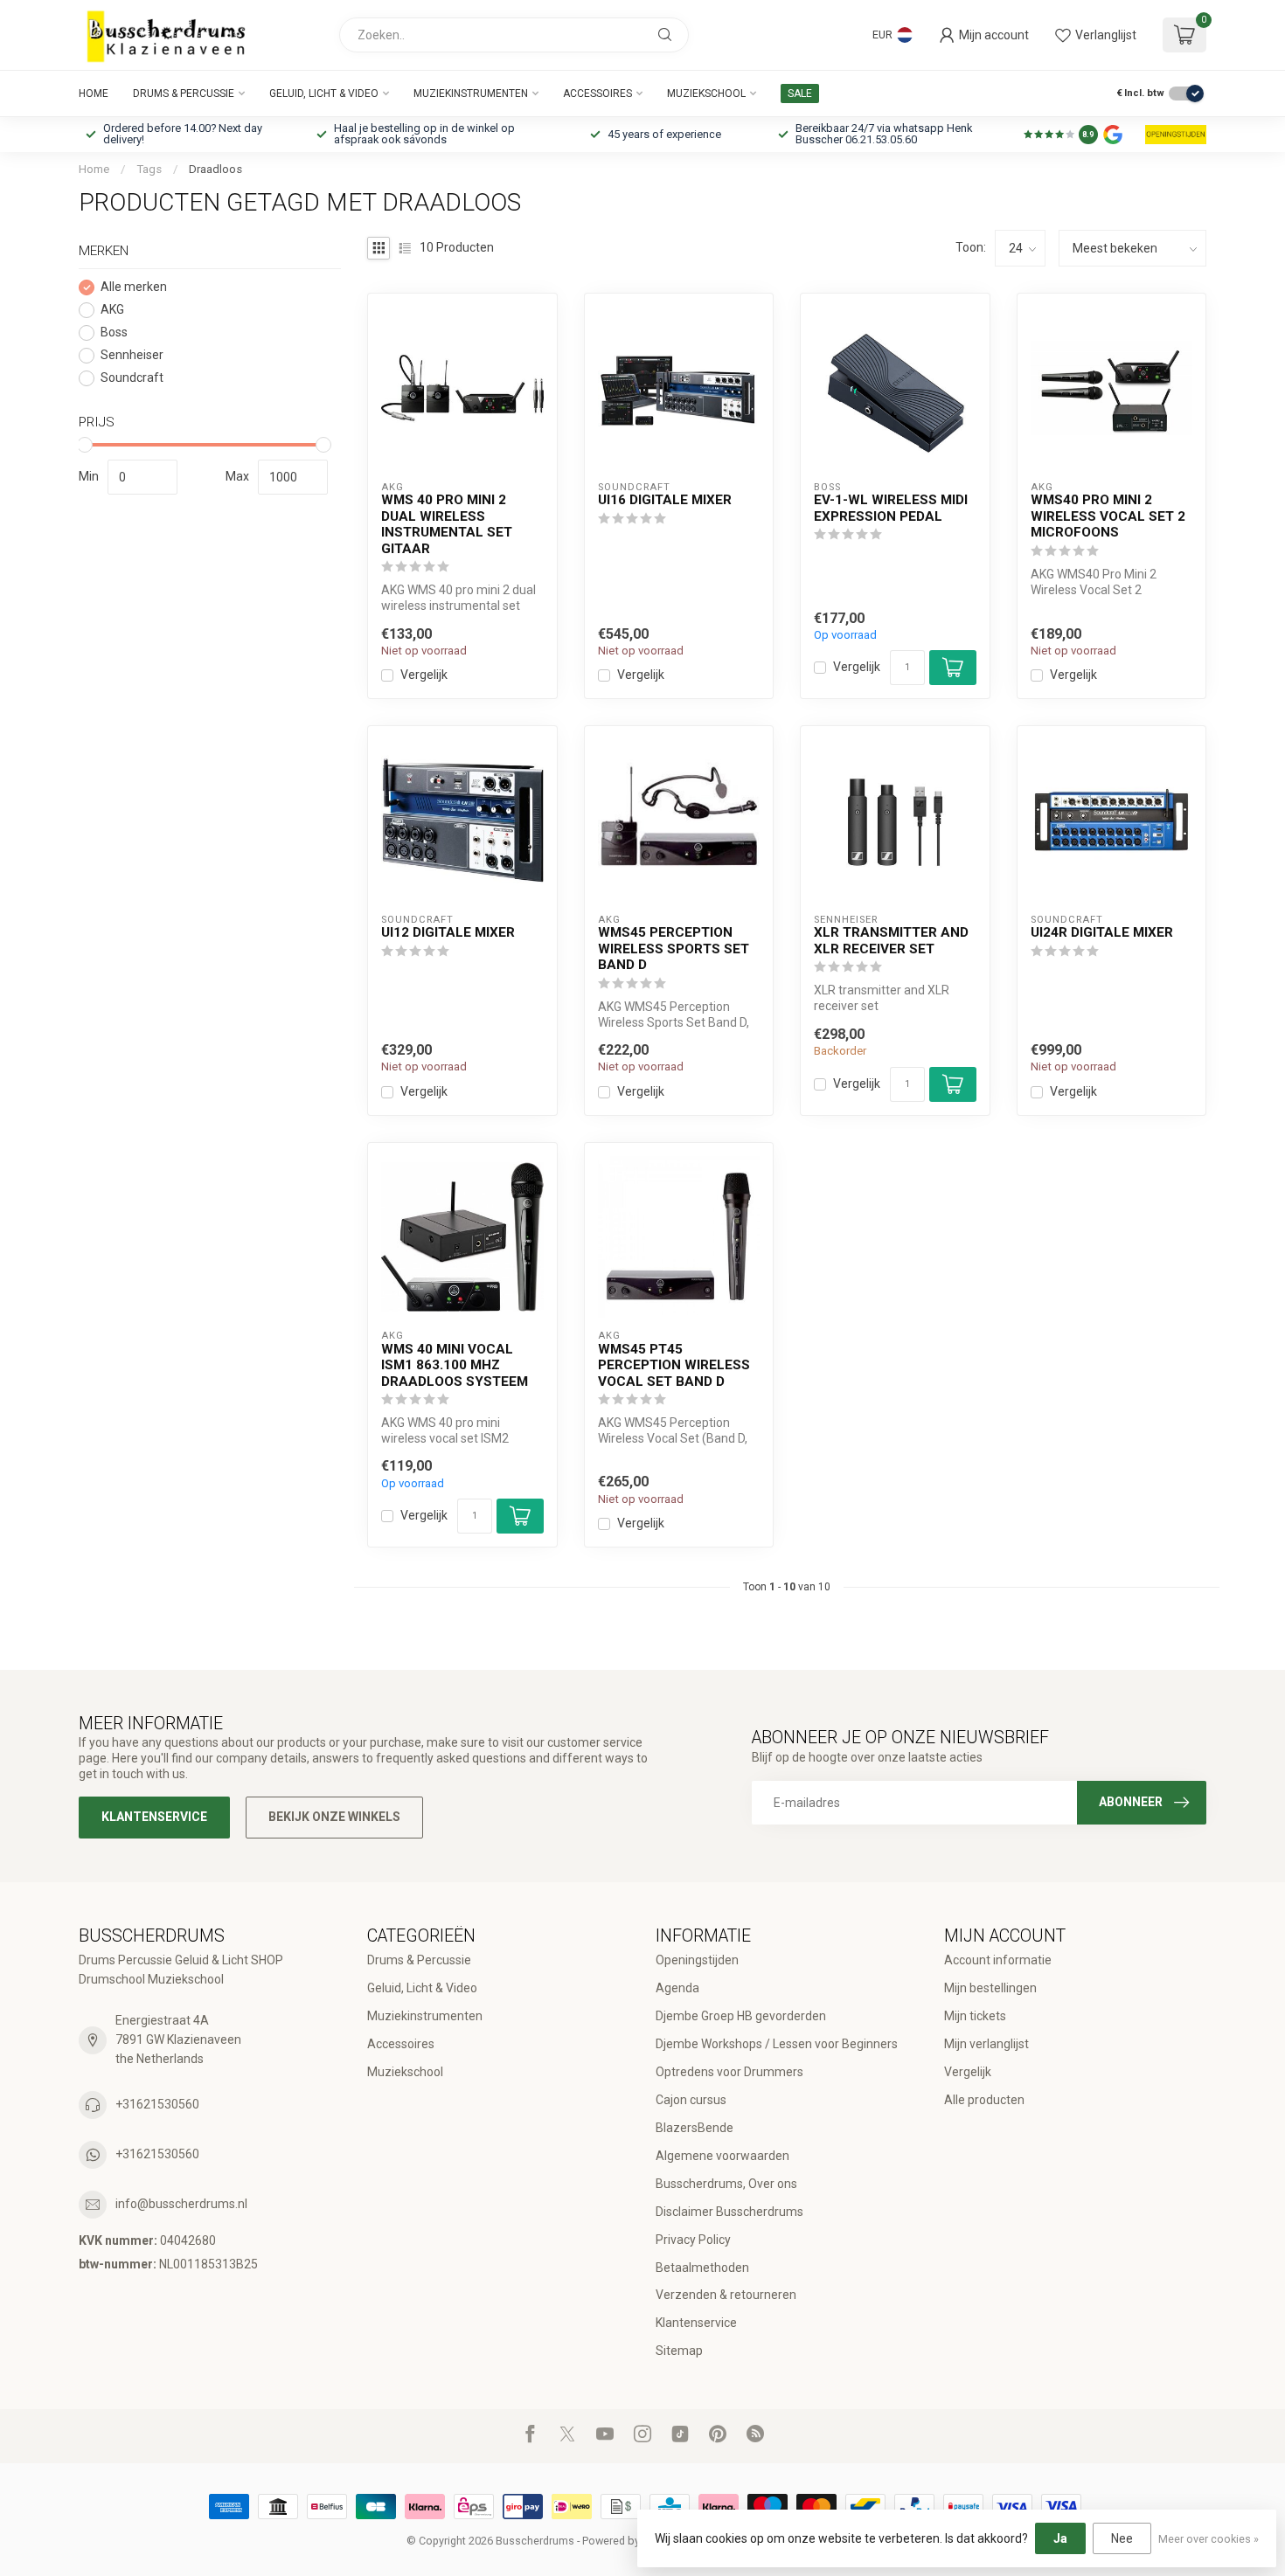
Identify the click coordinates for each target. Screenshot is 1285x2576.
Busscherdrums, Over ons (726, 2184)
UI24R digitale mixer (1102, 932)
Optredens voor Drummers (729, 2072)
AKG (112, 310)
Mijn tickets (975, 2016)
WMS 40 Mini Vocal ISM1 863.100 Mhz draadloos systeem (455, 1365)
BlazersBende (695, 2128)
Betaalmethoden (702, 2268)
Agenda (677, 1988)
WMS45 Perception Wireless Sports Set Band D (674, 949)
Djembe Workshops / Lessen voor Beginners (777, 2044)
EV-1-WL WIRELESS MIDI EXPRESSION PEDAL (891, 508)
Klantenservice (154, 1817)
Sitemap (679, 2351)
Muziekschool (706, 93)
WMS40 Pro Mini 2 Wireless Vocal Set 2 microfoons (1108, 516)
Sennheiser (132, 355)
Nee (1122, 2538)
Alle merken (134, 287)
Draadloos (215, 169)
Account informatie (998, 1960)
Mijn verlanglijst (986, 2044)
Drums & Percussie (184, 93)
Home (94, 93)
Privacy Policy (693, 2240)
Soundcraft (132, 378)
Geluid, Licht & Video (324, 93)
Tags (149, 169)
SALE (800, 93)
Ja (1060, 2538)
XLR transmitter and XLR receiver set (891, 940)
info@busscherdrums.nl (181, 2204)
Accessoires (597, 93)
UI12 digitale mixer (448, 932)
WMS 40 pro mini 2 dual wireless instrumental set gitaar (447, 524)
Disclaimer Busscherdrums (729, 2212)
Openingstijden (697, 1960)
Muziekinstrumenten (471, 93)
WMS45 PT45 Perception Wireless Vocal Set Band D (674, 1365)
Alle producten (984, 2100)
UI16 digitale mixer (665, 500)
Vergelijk (424, 675)
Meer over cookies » (1209, 2539)
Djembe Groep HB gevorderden (741, 2016)
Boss (114, 332)
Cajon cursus (691, 2100)
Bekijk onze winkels (334, 1817)
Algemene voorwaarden (722, 2156)
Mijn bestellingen (990, 1988)
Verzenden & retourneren (726, 2295)
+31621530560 (157, 2104)
